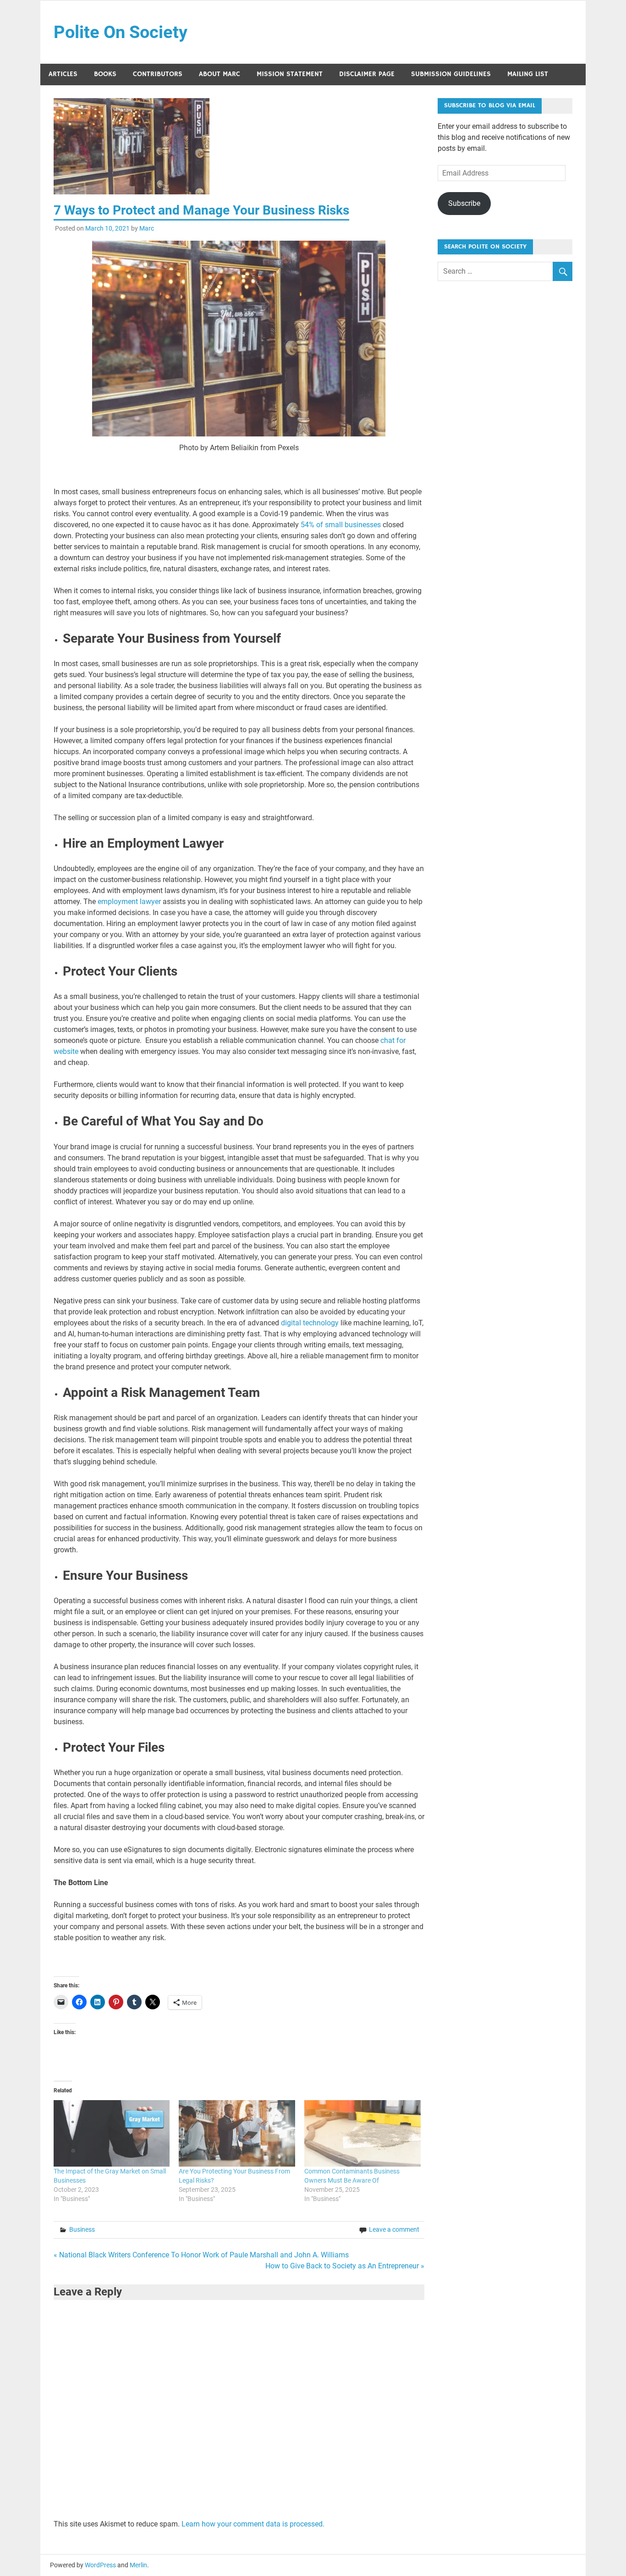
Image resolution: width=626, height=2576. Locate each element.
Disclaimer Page (367, 74)
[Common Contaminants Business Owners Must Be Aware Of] (362, 2133)
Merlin (138, 2565)
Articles (63, 74)
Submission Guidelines (451, 74)
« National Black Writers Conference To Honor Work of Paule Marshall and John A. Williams (201, 2255)
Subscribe (464, 203)
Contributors (158, 74)
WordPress (100, 2565)
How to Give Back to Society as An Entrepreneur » (345, 2266)
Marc (147, 228)
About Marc (220, 74)
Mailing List (528, 74)
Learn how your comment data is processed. (253, 2524)
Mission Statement (290, 74)
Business (82, 2229)
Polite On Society (121, 32)
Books (105, 74)
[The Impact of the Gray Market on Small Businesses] (112, 2133)
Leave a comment (394, 2229)
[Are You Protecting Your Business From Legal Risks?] (237, 2133)
